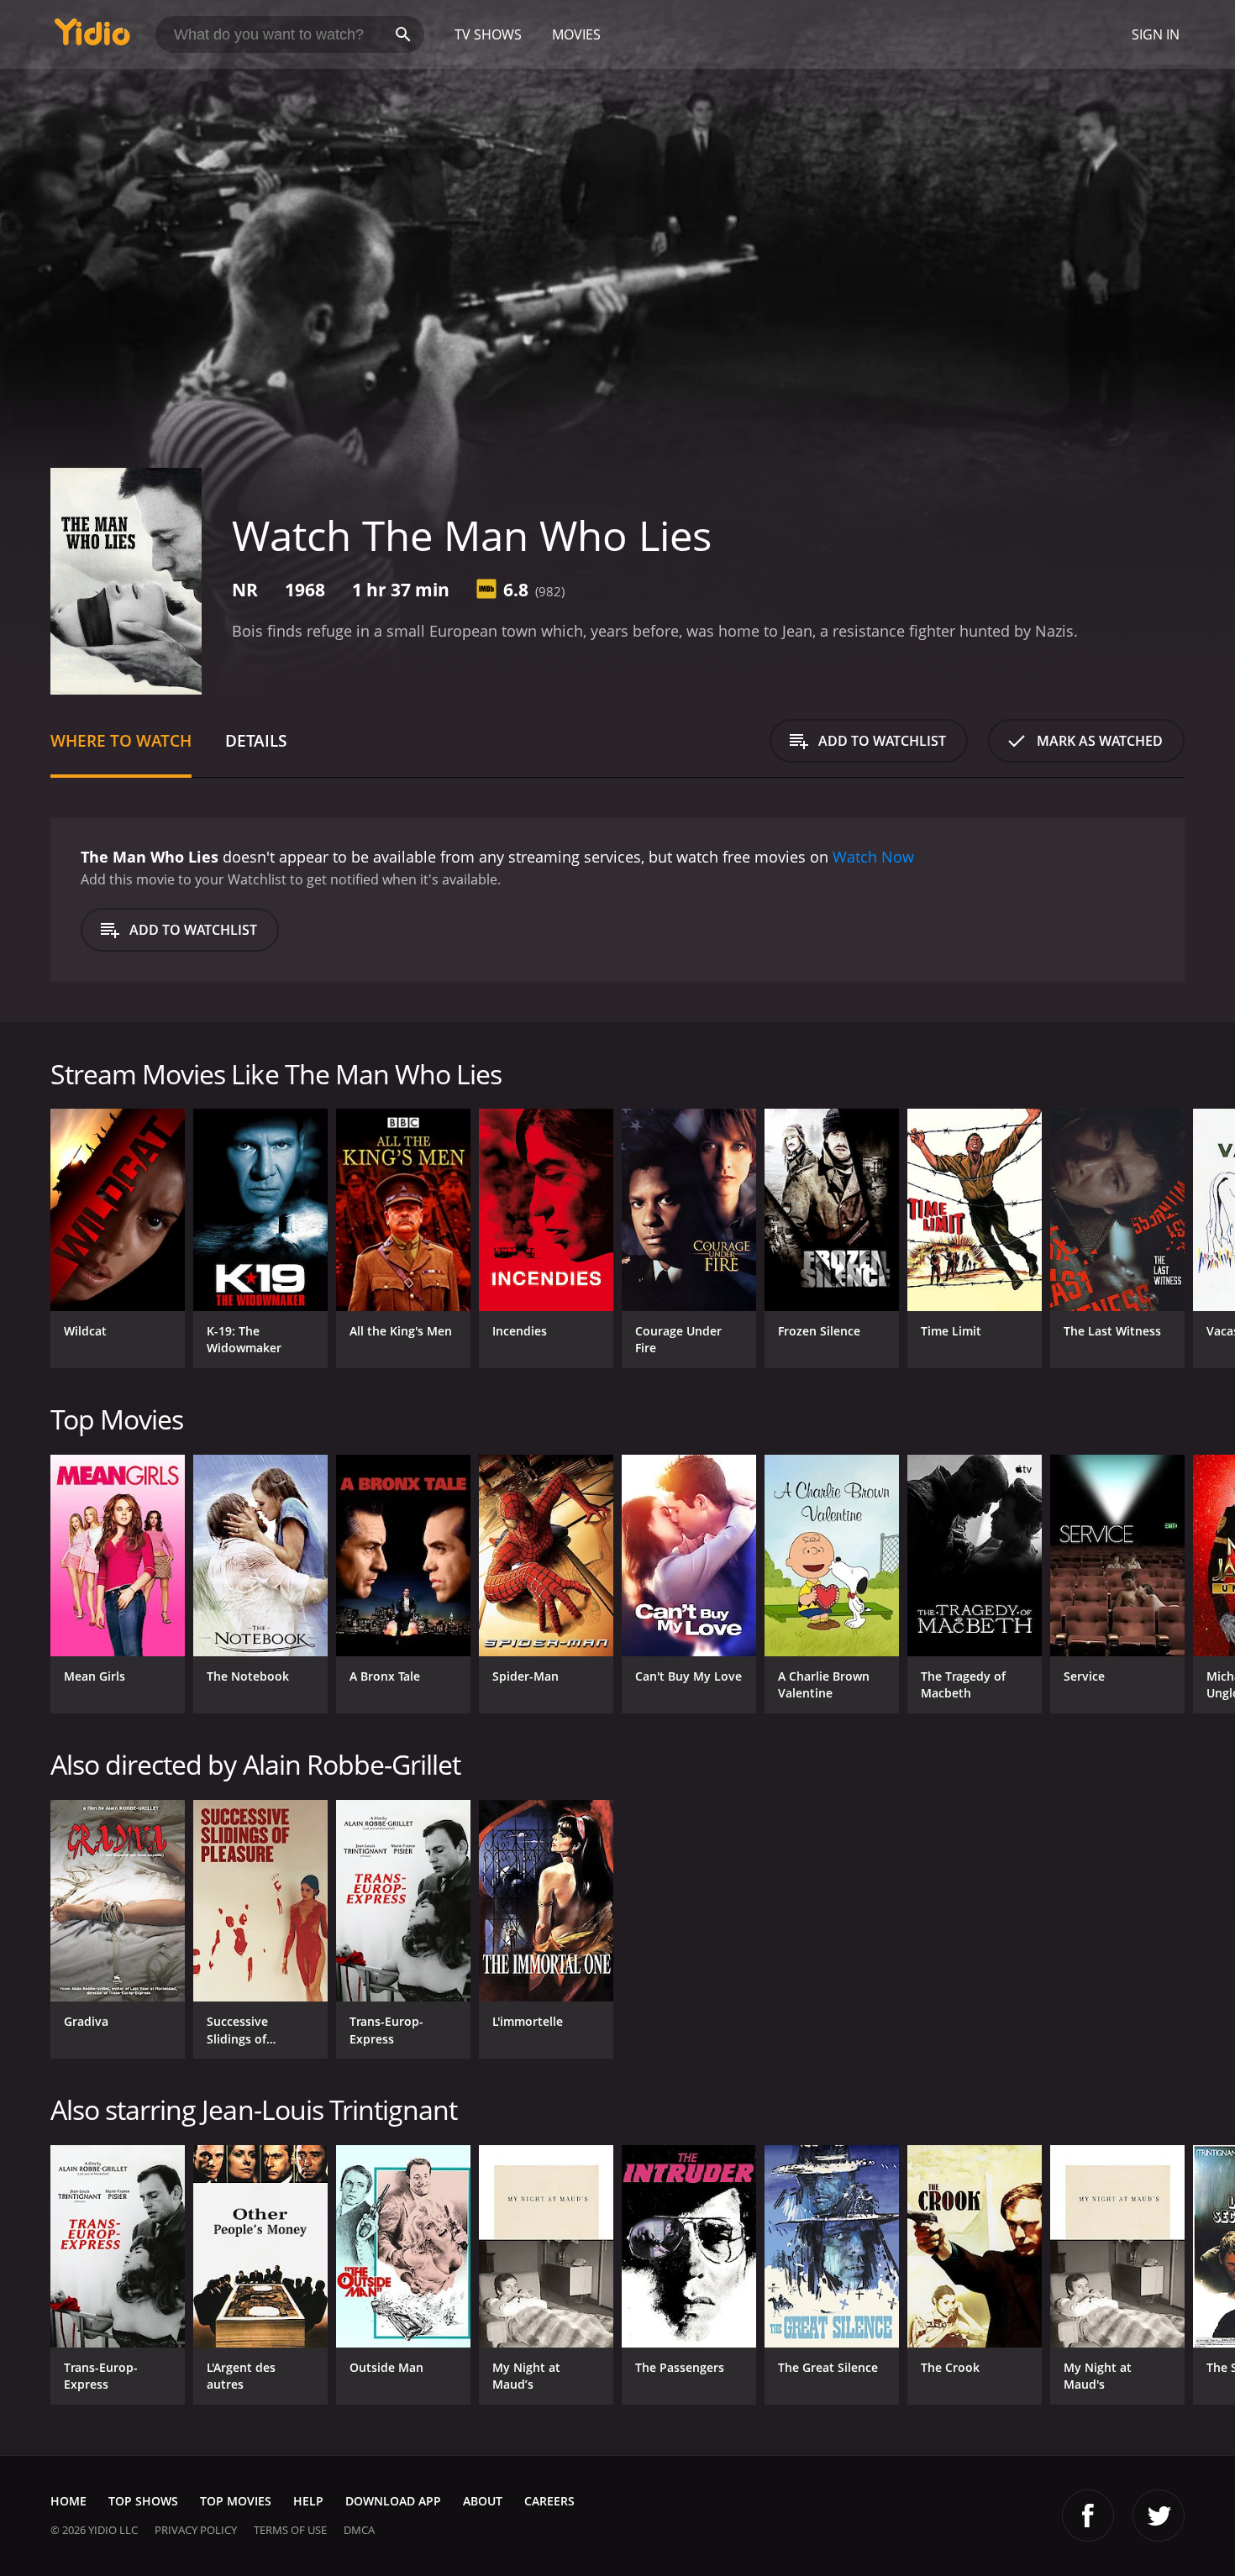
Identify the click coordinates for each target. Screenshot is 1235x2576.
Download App (393, 2501)
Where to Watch (121, 740)
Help (308, 2501)
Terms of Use (290, 2530)
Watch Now (873, 857)
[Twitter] (1159, 2516)
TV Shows (488, 34)
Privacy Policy (196, 2530)
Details (256, 740)
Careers (549, 2501)
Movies (576, 34)
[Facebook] (1088, 2516)
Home (68, 2501)
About (483, 2501)
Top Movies (236, 2501)
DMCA (359, 2530)
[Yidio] (92, 37)
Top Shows (143, 2501)
